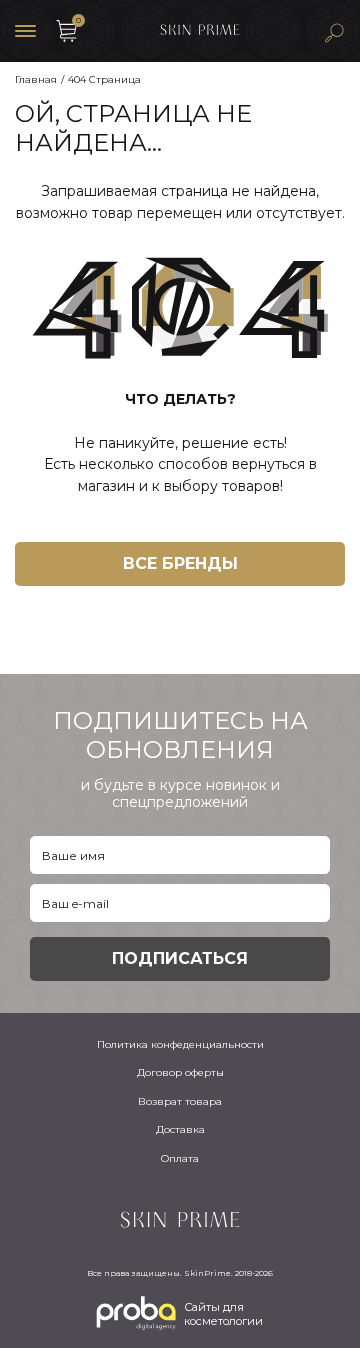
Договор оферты (180, 1072)
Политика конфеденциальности (180, 1044)
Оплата (180, 1158)
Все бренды (180, 563)
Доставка (180, 1129)
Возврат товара (180, 1101)
